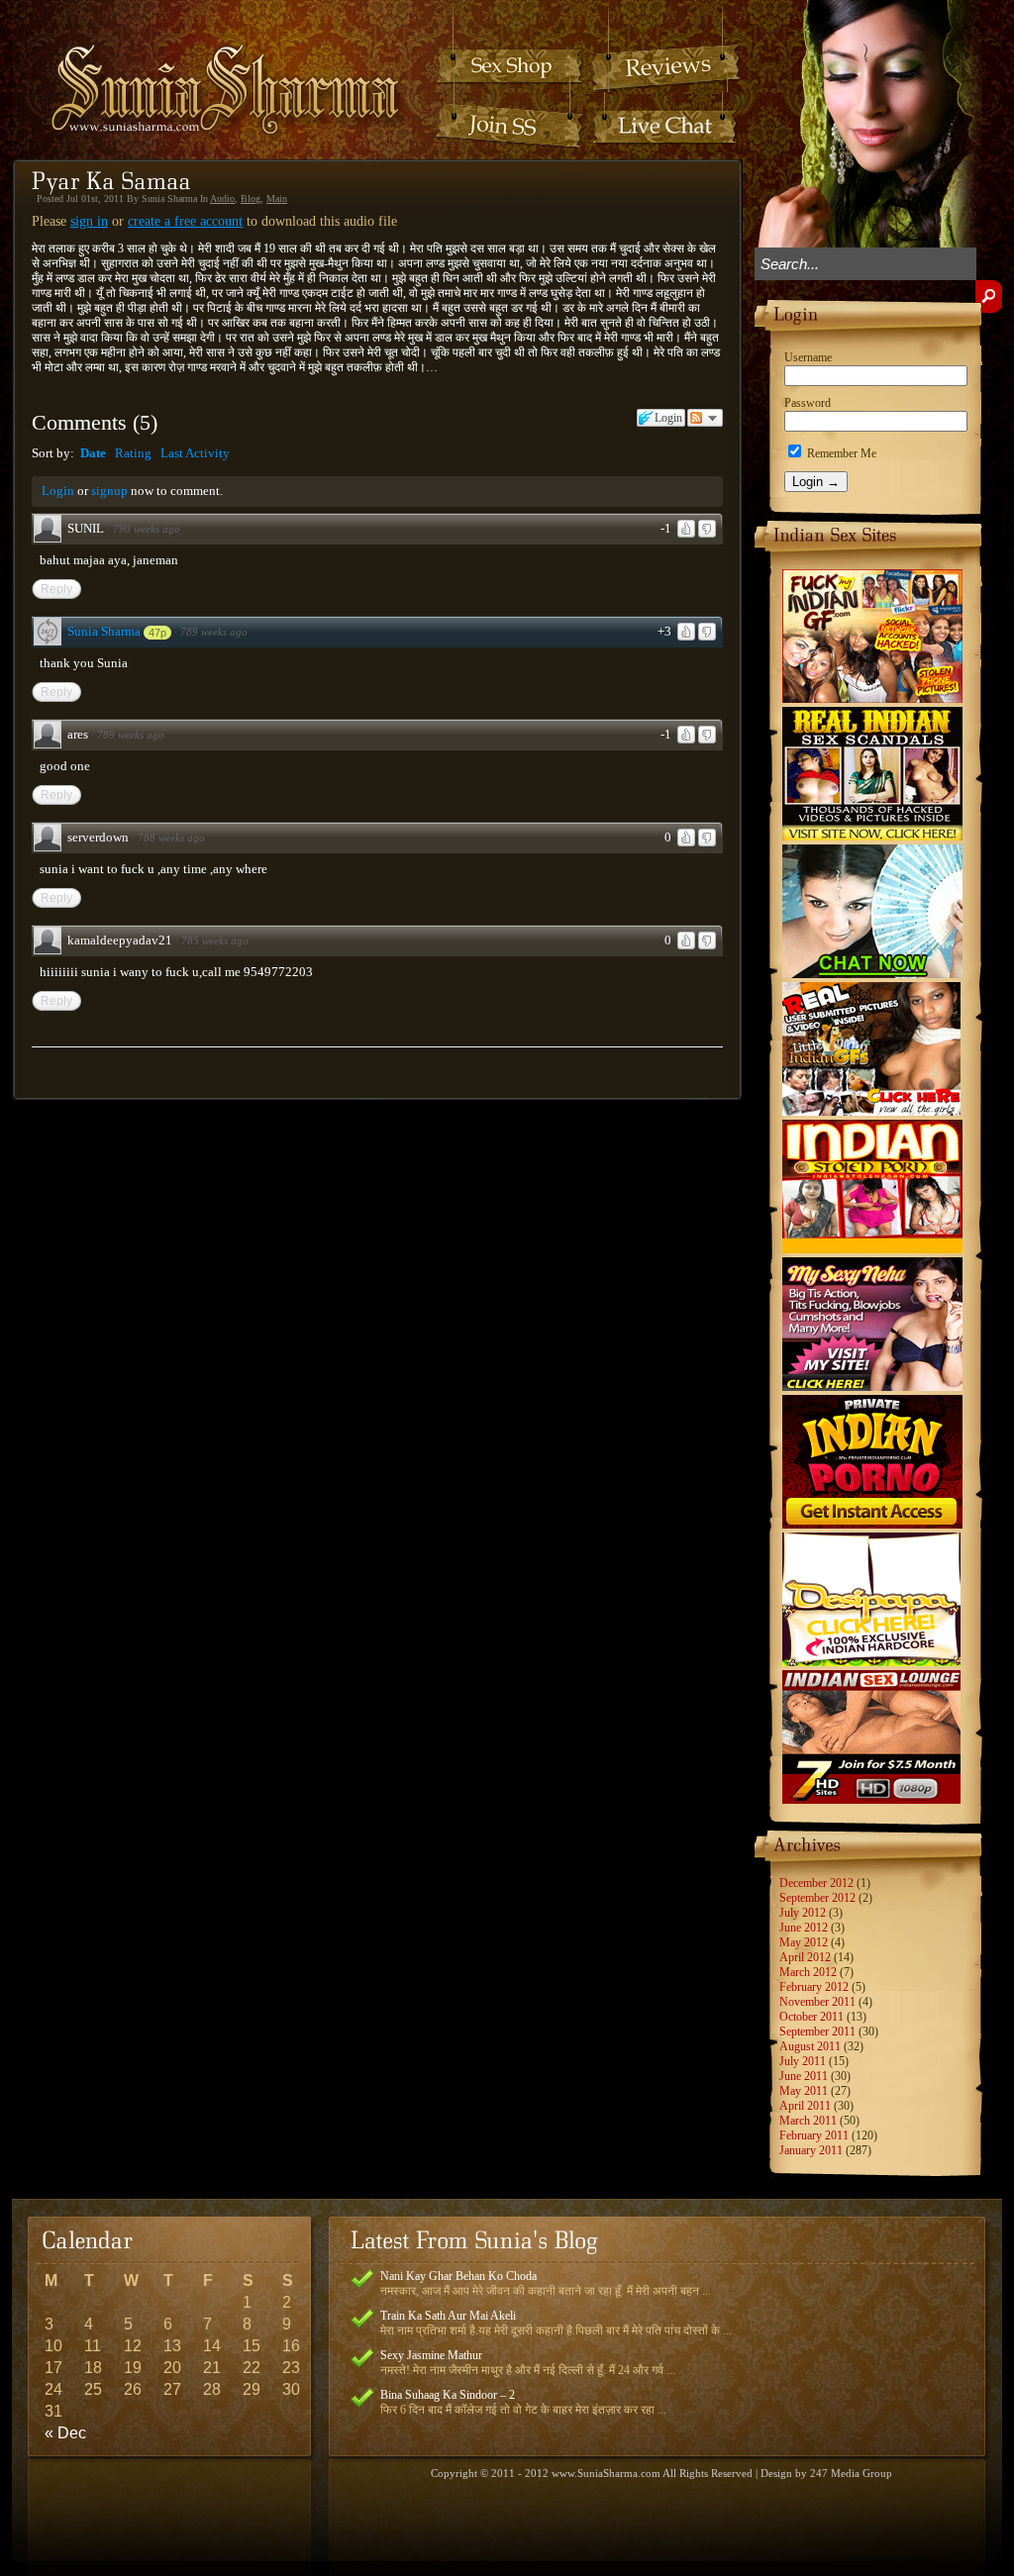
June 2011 (804, 2076)
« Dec (65, 2433)
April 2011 (805, 2106)
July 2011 (803, 2061)
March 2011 (808, 2121)
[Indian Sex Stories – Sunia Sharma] (212, 71)
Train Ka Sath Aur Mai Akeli (448, 2316)
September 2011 (817, 2031)
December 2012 (816, 1883)
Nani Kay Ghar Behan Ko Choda (458, 2276)
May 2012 (804, 1942)
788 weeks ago (171, 838)
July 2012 (803, 1913)
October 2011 (811, 2017)
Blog (251, 198)
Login (58, 491)
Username (808, 357)
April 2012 (805, 1957)
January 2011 (811, 2150)
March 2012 (808, 1972)
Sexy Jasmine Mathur (431, 2355)
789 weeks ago (214, 632)
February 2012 (814, 1987)
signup (109, 491)
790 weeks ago (147, 529)
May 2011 (804, 2091)
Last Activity (195, 453)
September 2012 (817, 1898)
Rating (133, 453)
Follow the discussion (705, 418)
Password (808, 403)
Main (277, 198)
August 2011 (810, 2046)
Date (93, 453)
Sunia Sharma (104, 631)
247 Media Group (851, 2473)
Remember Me (840, 453)
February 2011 (814, 2135)
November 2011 (817, 2002)
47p (157, 633)
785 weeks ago (215, 941)
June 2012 (804, 1928)
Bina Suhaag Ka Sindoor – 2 (448, 2395)
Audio (222, 198)
